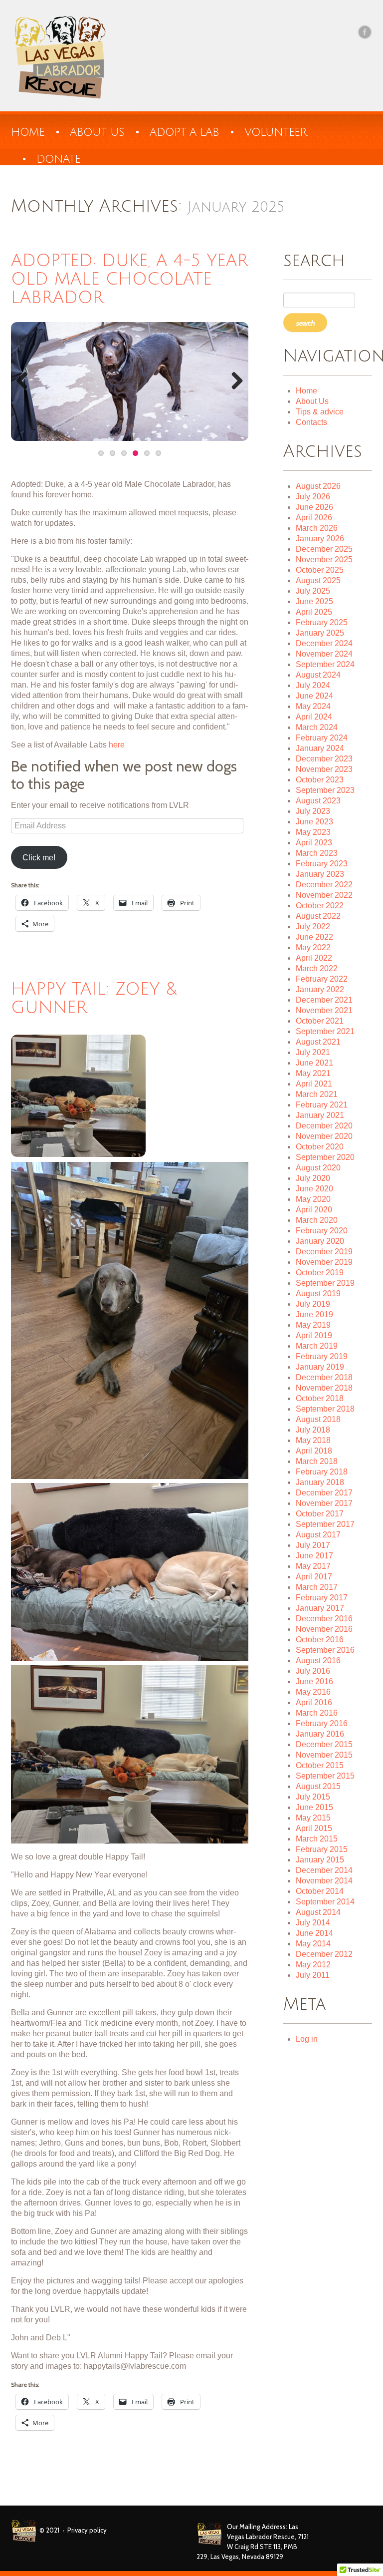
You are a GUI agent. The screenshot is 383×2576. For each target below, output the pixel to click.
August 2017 (318, 1535)
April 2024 (314, 717)
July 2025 (313, 591)
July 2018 (313, 1430)
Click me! (39, 858)
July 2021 (313, 1052)
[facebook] (365, 32)
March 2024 (317, 727)
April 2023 (314, 843)
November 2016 (324, 1629)
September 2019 (325, 1283)
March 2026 (317, 528)
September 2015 (325, 1776)
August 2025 (318, 580)
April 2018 (314, 1451)
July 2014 (313, 1923)
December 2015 (324, 1744)
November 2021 (324, 1010)
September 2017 (325, 1524)
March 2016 (317, 1713)
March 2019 (317, 1346)
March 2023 (317, 853)
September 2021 (325, 1031)
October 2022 (320, 906)
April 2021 (314, 1084)
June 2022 (314, 937)
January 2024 (320, 748)
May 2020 (313, 1199)
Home (28, 132)
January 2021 (320, 1115)
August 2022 (318, 916)
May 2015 (313, 1818)
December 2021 (324, 1000)
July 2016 (313, 1671)
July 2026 (313, 497)
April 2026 (314, 518)
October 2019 (320, 1273)
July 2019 (313, 1304)
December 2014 (324, 1870)
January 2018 (320, 1482)
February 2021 (322, 1105)
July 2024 (313, 685)
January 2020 (320, 1241)
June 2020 (314, 1189)
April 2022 (314, 958)
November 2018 (324, 1388)
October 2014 (320, 1891)
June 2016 (314, 1681)
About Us (312, 401)
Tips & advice (320, 412)
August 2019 (318, 1293)
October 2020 (320, 1147)
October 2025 (320, 570)
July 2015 (313, 1797)
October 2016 (320, 1640)
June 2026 (314, 507)
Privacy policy (87, 2530)
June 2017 (314, 1556)
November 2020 (324, 1136)
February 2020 (322, 1231)
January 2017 (320, 1608)
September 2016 (325, 1650)
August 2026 (318, 486)
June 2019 (314, 1314)
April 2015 (314, 1828)
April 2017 (314, 1577)
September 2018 (325, 1409)
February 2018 (322, 1472)
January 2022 (320, 989)
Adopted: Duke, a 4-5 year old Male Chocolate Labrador (130, 279)
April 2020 (314, 1210)
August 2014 (318, 1912)
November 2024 (324, 654)
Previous (26, 381)
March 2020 (317, 1220)
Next (233, 381)
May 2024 (313, 706)
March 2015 (317, 1839)
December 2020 (324, 1126)
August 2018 (318, 1419)
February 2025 (322, 622)
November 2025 (324, 559)
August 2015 (318, 1786)
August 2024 (318, 675)
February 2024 (322, 738)
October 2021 (320, 1021)
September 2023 (325, 790)
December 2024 (324, 643)
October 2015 (320, 1765)
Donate (58, 159)
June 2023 (314, 822)
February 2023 (322, 864)
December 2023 (324, 759)
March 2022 (317, 968)
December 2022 (324, 885)
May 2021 (313, 1073)
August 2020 (318, 1168)
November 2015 (324, 1755)
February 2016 (322, 1723)
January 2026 (320, 539)
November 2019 (324, 1262)
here (117, 745)
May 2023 (313, 832)
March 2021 (317, 1094)
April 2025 (314, 612)
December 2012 (324, 1954)
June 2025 (314, 601)
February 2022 (322, 979)
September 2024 (325, 664)
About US (97, 132)
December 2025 (324, 549)
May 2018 (313, 1440)
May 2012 (313, 1965)
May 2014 (313, 1944)
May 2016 (313, 1692)
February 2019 (322, 1356)
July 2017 (313, 1545)
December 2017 (324, 1493)
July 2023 (313, 811)
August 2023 (318, 801)
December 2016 (324, 1619)
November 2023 (324, 769)
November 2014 (324, 1881)
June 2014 (314, 1933)
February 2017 (322, 1598)
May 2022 (313, 947)
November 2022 (324, 895)
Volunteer (276, 132)
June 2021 (314, 1063)
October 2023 (320, 780)
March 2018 (317, 1461)
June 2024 (314, 696)
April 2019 (314, 1335)
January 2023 (320, 874)
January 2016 (320, 1734)
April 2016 (314, 1702)
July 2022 (313, 926)
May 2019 (313, 1325)
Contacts (311, 422)
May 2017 (313, 1566)
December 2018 (324, 1377)
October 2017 (320, 1514)
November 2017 (324, 1503)
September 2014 (325, 1902)
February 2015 (322, 1849)
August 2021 (318, 1042)
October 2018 (320, 1398)
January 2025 (320, 633)
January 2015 (320, 1860)
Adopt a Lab (184, 132)
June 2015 (314, 1807)
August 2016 (318, 1660)
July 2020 (313, 1178)
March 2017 (317, 1587)
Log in (307, 2039)
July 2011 (313, 1975)
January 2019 (320, 1367)
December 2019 (324, 1252)
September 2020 (325, 1157)
